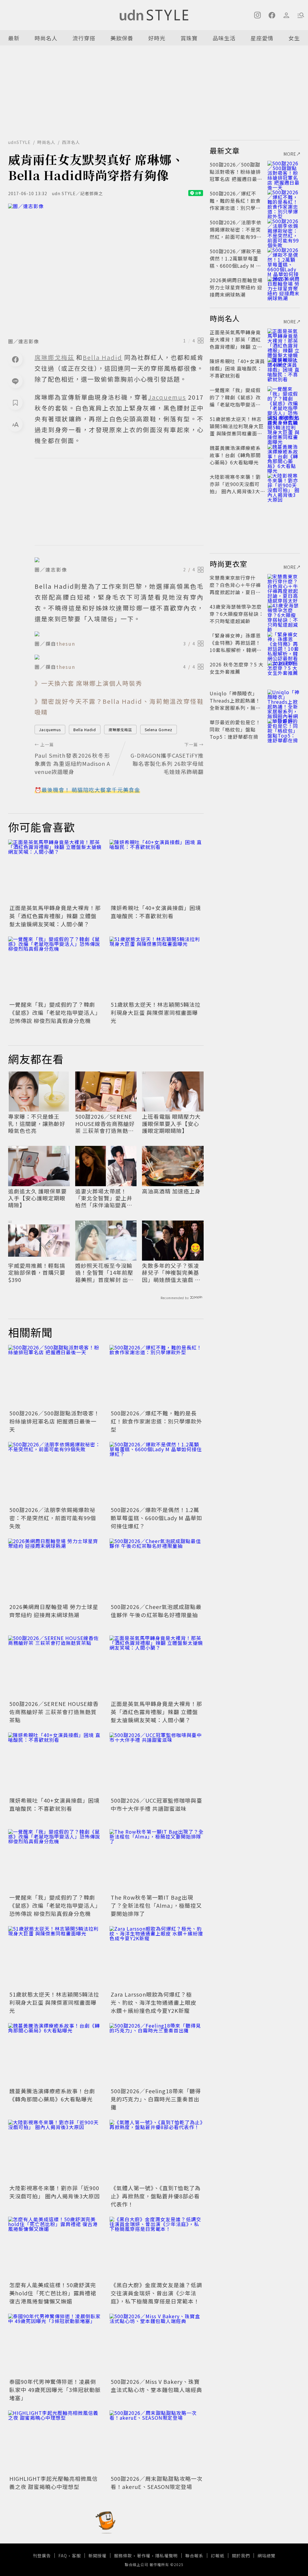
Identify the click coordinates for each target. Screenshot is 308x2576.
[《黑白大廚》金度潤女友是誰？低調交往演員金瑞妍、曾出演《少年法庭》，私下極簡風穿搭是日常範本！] (157, 2248)
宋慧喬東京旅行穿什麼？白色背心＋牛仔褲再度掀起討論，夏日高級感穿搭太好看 (235, 588)
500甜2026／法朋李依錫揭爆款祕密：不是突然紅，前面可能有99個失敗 (53, 1518)
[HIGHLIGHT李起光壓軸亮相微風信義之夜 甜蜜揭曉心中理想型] (55, 2442)
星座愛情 (262, 38)
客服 (76, 2556)
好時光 (157, 38)
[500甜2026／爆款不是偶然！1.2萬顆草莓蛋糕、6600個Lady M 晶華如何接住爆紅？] (157, 1473)
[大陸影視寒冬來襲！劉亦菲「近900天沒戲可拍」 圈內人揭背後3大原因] (55, 2151)
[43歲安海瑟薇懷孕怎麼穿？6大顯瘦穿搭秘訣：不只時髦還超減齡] (284, 614)
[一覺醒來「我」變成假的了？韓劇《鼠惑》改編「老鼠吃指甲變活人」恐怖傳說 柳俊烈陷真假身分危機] (55, 968)
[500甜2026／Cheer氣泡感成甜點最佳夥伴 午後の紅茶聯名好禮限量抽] (157, 1570)
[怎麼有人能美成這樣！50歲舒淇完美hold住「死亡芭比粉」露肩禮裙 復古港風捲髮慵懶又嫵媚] (55, 2248)
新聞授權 (97, 2556)
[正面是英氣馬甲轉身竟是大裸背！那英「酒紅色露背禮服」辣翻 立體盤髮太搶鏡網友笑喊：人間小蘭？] (55, 871)
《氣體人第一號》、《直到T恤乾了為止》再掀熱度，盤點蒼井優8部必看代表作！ (156, 2196)
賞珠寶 (189, 38)
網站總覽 (266, 2556)
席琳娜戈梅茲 (120, 730)
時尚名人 (46, 38)
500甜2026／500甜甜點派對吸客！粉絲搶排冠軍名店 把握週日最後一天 (54, 1421)
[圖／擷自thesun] (119, 634)
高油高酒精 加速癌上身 (171, 1191)
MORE (290, 154)
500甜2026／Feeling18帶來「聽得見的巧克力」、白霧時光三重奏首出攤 (156, 2099)
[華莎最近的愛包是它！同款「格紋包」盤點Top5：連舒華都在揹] (284, 729)
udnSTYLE (19, 142)
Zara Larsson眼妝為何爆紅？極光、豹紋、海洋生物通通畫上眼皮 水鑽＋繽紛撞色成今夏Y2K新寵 (154, 2002)
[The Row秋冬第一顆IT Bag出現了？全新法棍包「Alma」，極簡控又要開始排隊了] (157, 1861)
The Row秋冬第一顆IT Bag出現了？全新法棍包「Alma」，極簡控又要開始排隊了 (156, 1905)
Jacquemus (50, 730)
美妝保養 (122, 38)
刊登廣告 (42, 2556)
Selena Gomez (159, 730)
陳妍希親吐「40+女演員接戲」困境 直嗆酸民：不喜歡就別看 (156, 912)
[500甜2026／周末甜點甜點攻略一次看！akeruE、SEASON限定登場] (157, 2442)
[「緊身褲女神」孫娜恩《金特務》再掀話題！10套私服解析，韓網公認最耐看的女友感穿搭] (284, 643)
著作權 (144, 2556)
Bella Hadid (85, 730)
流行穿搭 (84, 38)
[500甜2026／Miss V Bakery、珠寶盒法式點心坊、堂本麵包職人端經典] (157, 2345)
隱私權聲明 (166, 2556)
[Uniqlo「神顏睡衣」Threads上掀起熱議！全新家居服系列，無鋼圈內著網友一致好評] (284, 700)
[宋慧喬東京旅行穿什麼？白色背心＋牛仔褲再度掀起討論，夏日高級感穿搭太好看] (284, 585)
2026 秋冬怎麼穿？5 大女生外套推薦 (237, 668)
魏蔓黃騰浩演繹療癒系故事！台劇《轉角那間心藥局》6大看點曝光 (52, 2095)
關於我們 (241, 2556)
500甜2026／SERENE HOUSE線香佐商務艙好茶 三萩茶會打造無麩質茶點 (105, 1124)
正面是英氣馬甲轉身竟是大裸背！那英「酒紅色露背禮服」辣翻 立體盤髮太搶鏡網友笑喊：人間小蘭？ (55, 916)
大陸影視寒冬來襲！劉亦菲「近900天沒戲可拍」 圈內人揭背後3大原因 (55, 2192)
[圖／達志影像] (106, 269)
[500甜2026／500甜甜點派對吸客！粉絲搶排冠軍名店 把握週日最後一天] (55, 1376)
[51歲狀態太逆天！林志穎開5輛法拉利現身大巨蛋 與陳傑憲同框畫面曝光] (157, 968)
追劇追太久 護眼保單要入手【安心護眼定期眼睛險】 (37, 1198)
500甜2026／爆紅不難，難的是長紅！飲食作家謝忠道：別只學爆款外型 (156, 1421)
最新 (14, 38)
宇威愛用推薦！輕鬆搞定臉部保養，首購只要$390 (37, 1273)
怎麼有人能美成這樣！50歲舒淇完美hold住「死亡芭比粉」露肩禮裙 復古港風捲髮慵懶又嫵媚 (53, 2293)
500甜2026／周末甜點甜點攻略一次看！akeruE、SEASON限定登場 (157, 2482)
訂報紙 (218, 2556)
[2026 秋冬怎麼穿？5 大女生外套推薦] (284, 672)
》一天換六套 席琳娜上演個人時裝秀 (88, 683)
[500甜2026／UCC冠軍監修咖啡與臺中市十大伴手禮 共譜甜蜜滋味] (157, 1764)
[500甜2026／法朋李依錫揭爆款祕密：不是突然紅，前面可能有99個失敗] (55, 1473)
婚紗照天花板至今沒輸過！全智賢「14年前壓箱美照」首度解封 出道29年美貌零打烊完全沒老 (105, 1273)
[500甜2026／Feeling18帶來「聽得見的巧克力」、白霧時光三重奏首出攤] (157, 2055)
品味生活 (224, 38)
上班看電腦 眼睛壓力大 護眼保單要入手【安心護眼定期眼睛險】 (171, 1124)
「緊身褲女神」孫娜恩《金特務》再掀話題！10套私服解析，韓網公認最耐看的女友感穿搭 (236, 646)
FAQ (63, 2556)
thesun (66, 644)
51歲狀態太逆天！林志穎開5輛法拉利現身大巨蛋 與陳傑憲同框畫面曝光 (156, 1012)
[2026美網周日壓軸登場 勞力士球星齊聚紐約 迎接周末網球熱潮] (55, 1570)
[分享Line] (15, 381)
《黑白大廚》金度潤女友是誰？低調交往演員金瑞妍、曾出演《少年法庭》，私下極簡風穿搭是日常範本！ (156, 2293)
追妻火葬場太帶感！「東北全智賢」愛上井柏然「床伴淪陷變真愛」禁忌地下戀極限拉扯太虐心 (105, 1198)
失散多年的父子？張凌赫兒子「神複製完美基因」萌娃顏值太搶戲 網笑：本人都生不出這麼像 (171, 1273)
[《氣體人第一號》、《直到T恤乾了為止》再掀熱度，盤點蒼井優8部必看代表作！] (157, 2151)
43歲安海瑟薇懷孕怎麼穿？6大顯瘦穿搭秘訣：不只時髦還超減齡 (237, 614)
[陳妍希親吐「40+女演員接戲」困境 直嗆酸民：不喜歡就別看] (157, 871)
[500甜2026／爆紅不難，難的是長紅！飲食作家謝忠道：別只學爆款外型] (157, 1376)
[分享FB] (15, 359)
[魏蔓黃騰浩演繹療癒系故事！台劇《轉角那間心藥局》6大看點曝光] (55, 2055)
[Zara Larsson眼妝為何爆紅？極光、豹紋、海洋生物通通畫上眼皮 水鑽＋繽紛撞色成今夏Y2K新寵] (157, 1958)
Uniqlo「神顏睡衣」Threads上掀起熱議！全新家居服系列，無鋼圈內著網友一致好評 (235, 704)
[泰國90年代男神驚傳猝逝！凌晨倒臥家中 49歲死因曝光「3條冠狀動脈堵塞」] (55, 2345)
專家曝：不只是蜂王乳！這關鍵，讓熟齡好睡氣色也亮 (37, 1124)
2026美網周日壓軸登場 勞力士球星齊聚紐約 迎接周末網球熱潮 (54, 1611)
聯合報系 (194, 2556)
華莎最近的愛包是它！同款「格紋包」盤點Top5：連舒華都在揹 (235, 729)
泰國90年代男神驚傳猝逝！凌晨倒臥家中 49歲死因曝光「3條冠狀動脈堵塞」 (55, 2390)
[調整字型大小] (15, 424)
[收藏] (15, 403)
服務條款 (123, 2556)
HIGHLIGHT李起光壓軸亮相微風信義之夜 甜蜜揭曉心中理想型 (54, 2482)
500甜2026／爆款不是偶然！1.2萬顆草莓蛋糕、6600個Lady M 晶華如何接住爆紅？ (156, 1518)
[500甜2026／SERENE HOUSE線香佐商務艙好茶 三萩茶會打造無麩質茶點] (55, 1667)
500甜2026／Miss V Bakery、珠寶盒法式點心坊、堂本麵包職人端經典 (156, 2386)
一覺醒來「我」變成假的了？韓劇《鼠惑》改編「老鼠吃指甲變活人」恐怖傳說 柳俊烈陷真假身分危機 (55, 1012)
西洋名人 (71, 142)
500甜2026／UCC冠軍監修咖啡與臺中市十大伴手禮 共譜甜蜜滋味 (156, 1804)
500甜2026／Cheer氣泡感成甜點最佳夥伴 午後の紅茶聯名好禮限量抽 (156, 1611)
